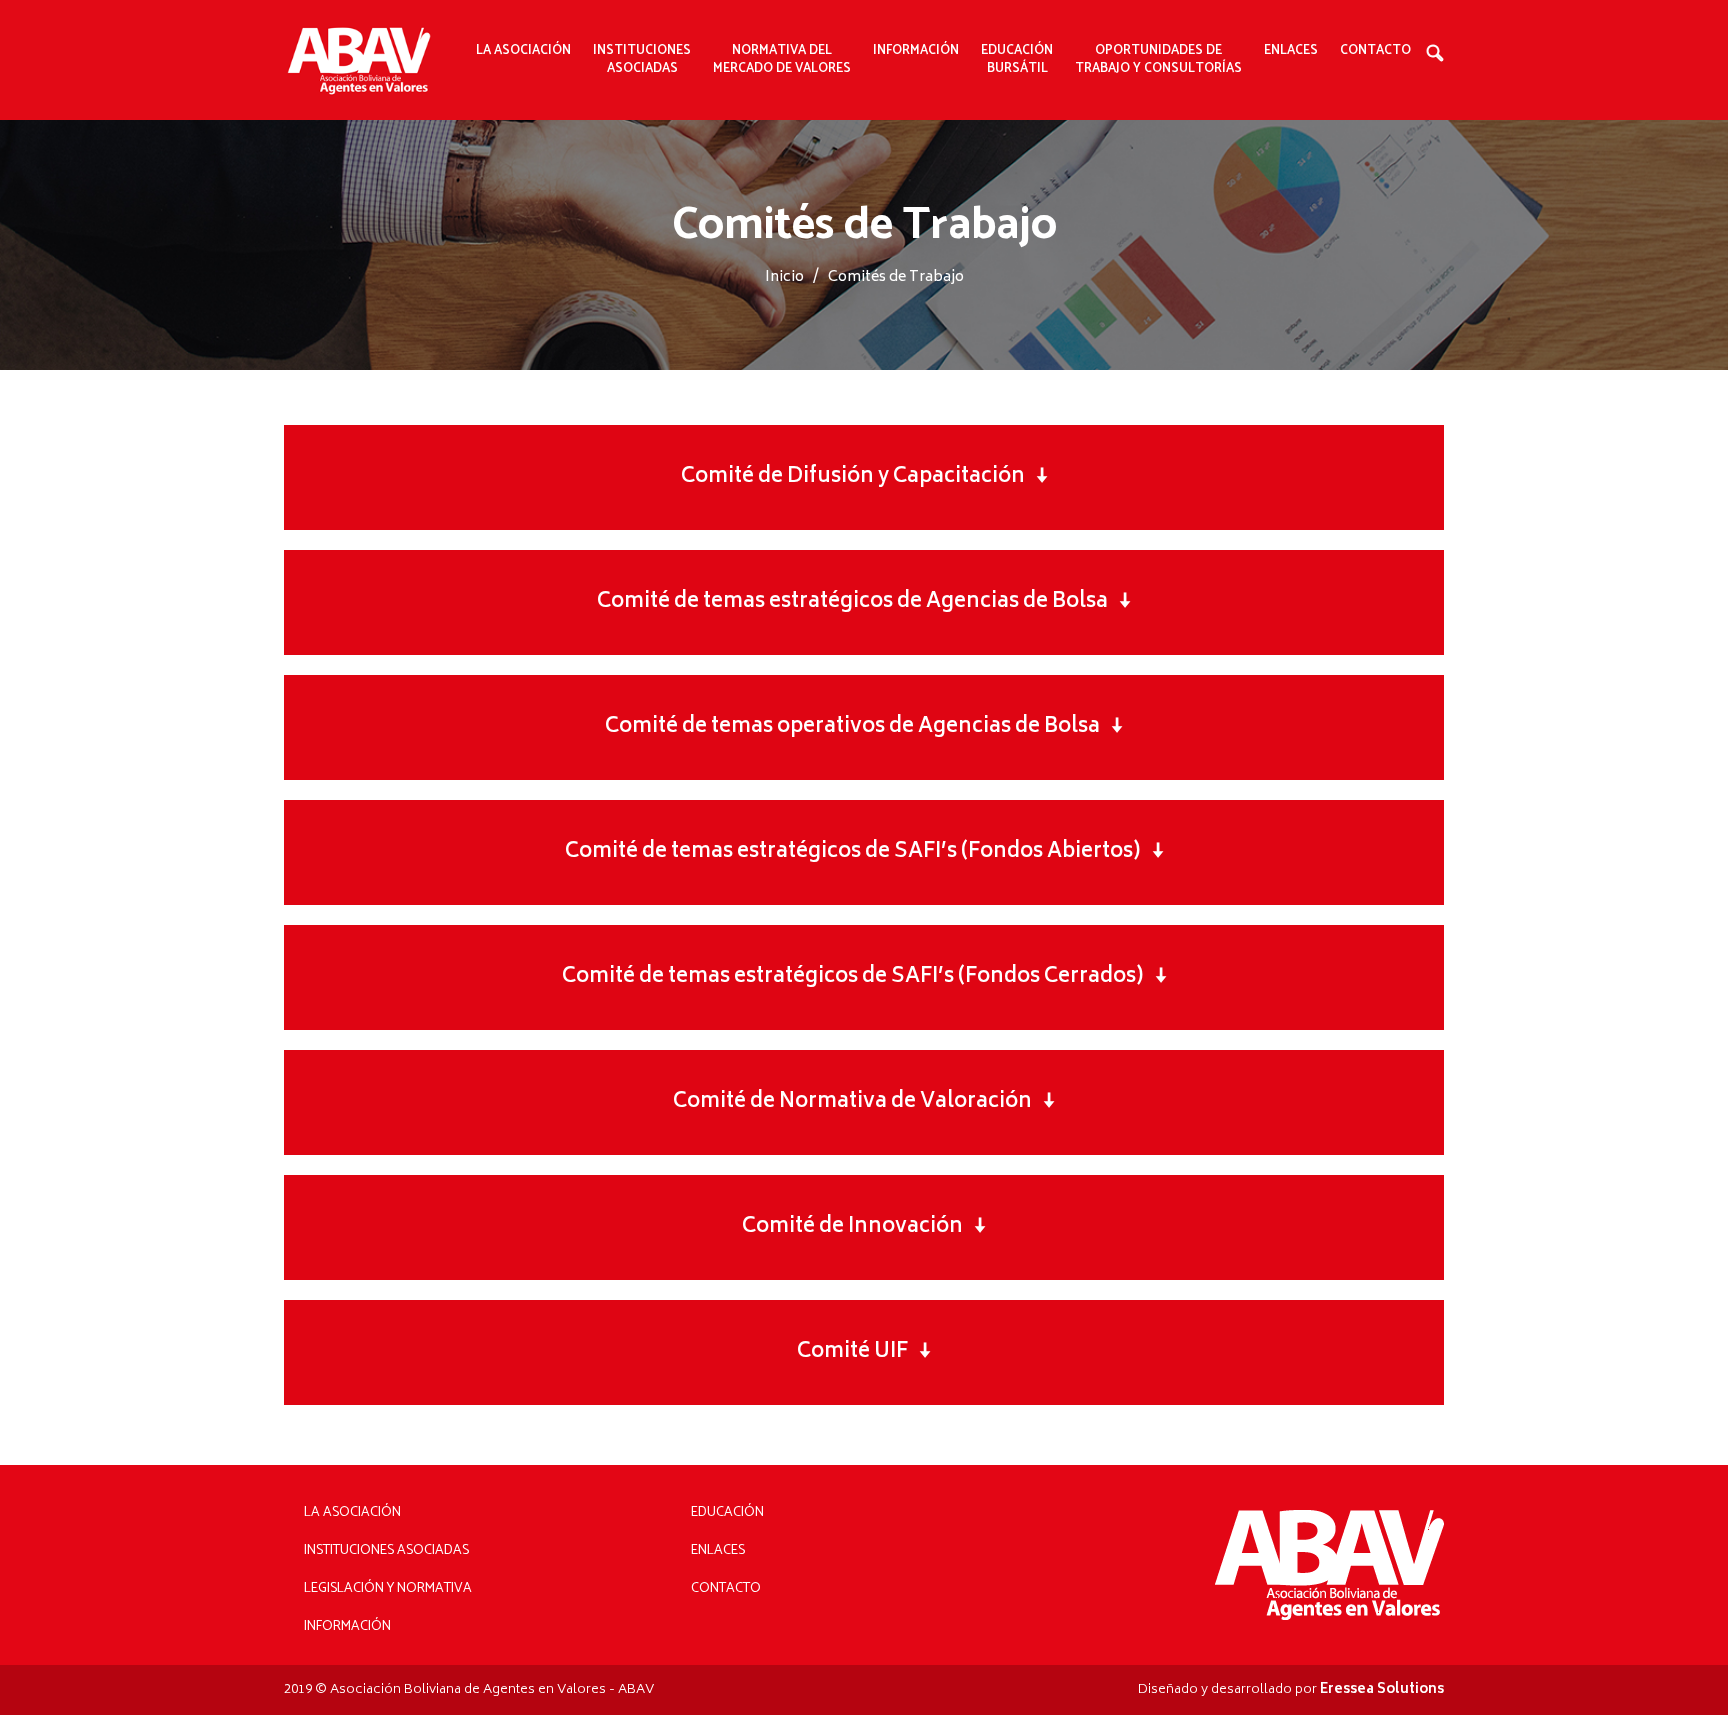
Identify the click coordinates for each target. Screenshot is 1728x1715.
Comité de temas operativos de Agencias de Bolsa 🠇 (864, 727)
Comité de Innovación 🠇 (864, 1227)
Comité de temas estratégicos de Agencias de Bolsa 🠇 (864, 602)
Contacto (1375, 51)
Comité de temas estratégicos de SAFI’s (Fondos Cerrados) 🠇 (864, 977)
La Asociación (352, 1512)
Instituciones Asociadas (386, 1550)
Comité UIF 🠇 (864, 1352)
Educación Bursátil (1017, 60)
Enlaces (1291, 51)
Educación (727, 1512)
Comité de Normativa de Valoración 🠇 (864, 1102)
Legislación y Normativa (388, 1588)
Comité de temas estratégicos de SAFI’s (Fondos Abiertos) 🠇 (864, 852)
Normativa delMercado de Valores (782, 60)
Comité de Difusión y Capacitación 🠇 (864, 477)
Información (347, 1626)
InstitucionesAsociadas (642, 60)
